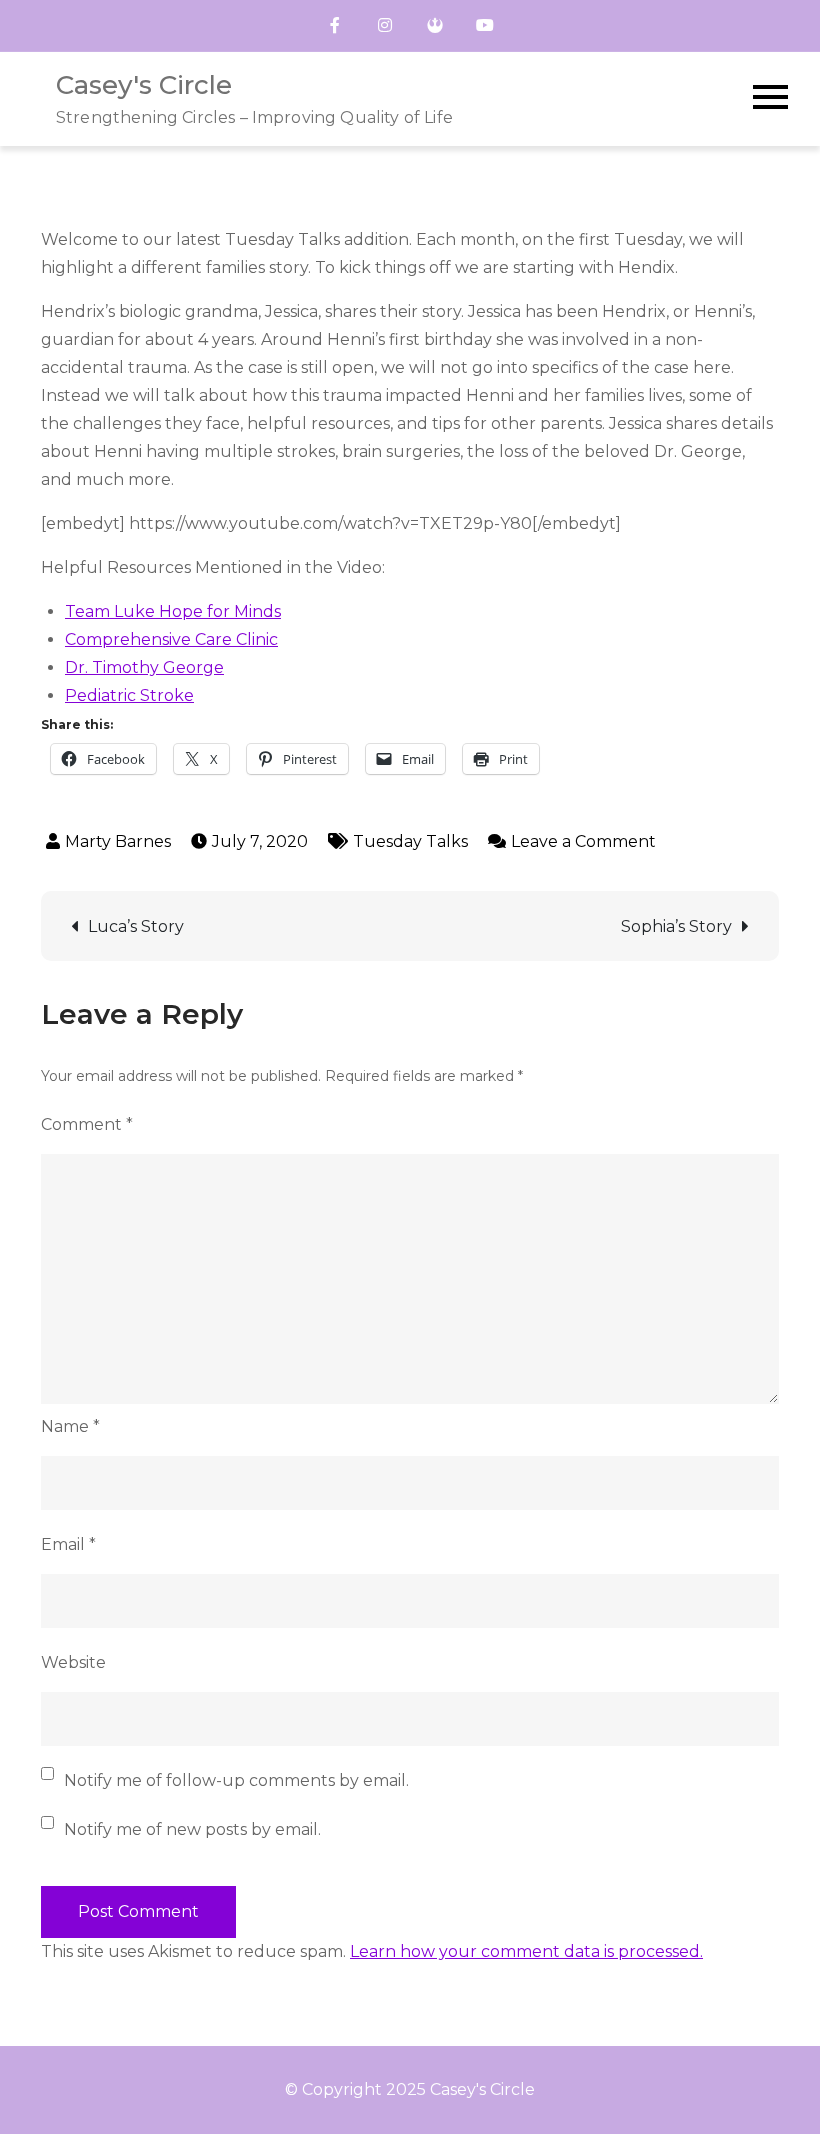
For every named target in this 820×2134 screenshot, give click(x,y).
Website (73, 1662)
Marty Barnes (118, 841)
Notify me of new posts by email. (192, 1829)
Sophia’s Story (676, 926)
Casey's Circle (144, 85)
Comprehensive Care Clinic (171, 639)
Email (68, 1544)
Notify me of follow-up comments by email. (236, 1780)
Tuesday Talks (410, 841)
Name (70, 1426)
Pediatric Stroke (129, 695)
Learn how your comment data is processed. (526, 1951)
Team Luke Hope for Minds (173, 611)
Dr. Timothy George (144, 667)
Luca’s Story (136, 926)
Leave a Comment (583, 841)
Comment (87, 1124)
